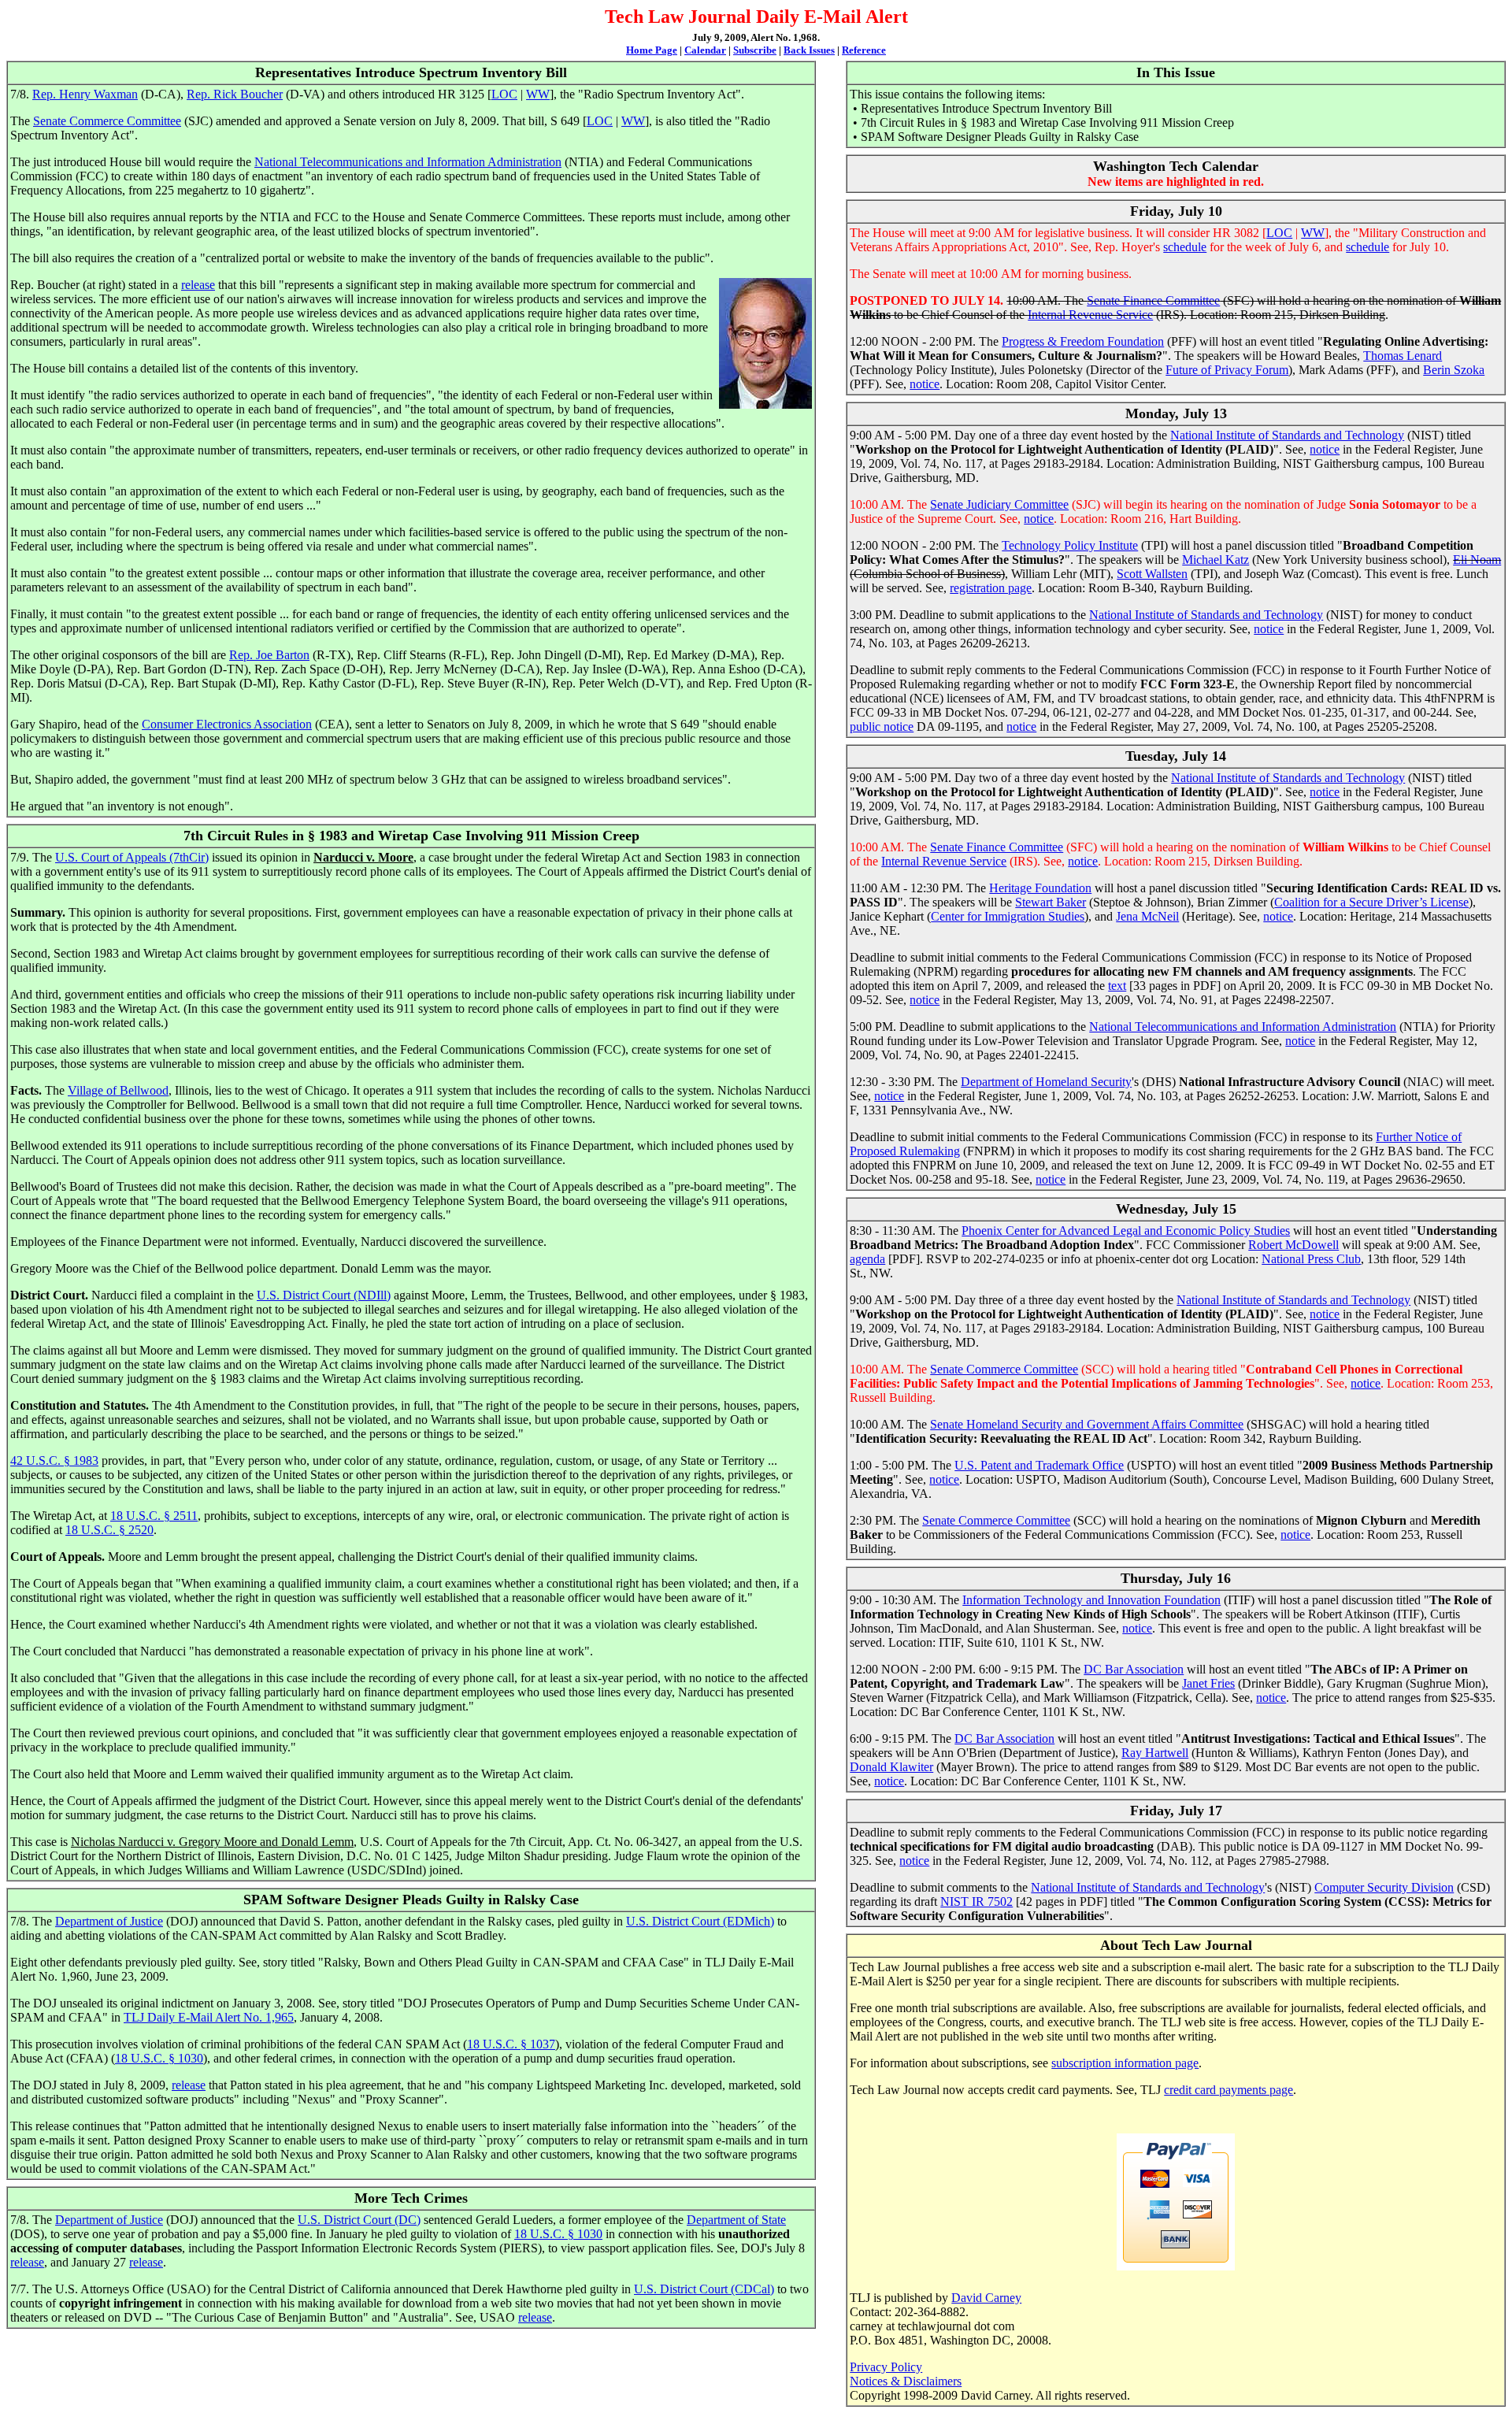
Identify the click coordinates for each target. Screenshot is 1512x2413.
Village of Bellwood (118, 1090)
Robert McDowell (1293, 1245)
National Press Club (1311, 1259)
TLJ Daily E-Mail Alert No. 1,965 (209, 2017)
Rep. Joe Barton (269, 655)
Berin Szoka (1454, 370)
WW (538, 94)
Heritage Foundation (1040, 888)
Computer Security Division (1384, 1887)
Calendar (705, 50)
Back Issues (809, 50)
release (198, 285)
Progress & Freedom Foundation (1083, 341)
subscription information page (1125, 2063)
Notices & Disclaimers (906, 2381)
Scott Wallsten (1152, 574)
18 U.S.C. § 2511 (154, 1516)
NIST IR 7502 (976, 1901)
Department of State (736, 2220)
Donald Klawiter (891, 1767)
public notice (882, 726)
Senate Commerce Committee (107, 121)
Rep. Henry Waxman (85, 94)
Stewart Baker (1051, 902)
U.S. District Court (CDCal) (704, 2289)
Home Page (652, 50)
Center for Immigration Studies (1008, 916)
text (1117, 986)
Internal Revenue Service (1090, 315)
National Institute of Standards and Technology (1287, 435)
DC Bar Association (1134, 1669)
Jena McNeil (1147, 916)
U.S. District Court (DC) (359, 2220)
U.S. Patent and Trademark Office (1039, 1465)
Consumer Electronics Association (227, 724)
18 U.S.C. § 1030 (159, 2058)
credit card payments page (1228, 2090)
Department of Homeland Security (1046, 1082)
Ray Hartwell (1155, 1753)
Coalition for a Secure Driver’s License (1371, 902)
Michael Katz (1216, 560)
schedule (1185, 247)
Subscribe (755, 50)
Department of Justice (109, 1921)
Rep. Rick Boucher (235, 94)
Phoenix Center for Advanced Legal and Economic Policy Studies (1126, 1231)
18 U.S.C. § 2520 (109, 1530)
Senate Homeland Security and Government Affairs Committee (1087, 1424)
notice (925, 384)
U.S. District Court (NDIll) (324, 1295)
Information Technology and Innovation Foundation (1091, 1600)
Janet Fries (1208, 1683)
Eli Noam (1477, 560)
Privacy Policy (886, 2367)
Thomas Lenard (1403, 356)
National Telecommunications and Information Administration (408, 162)
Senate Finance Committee (1153, 300)
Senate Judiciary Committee (999, 504)
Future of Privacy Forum (1227, 370)
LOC (504, 94)
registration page (991, 588)
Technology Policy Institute (1070, 545)
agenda (867, 1259)
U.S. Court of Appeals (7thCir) (132, 857)
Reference (864, 50)
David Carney (986, 2298)
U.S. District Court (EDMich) (700, 1921)
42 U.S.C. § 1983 (54, 1460)
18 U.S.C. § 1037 (511, 2044)
